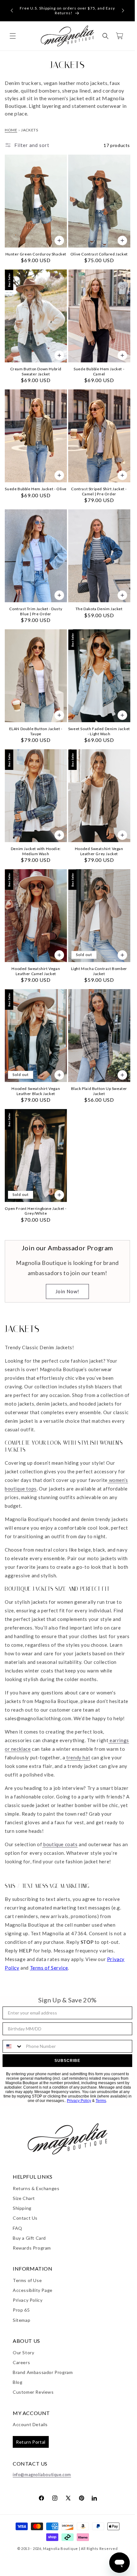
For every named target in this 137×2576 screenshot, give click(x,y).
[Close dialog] (132, 1245)
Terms (115, 1331)
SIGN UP (102, 1307)
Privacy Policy (103, 1331)
